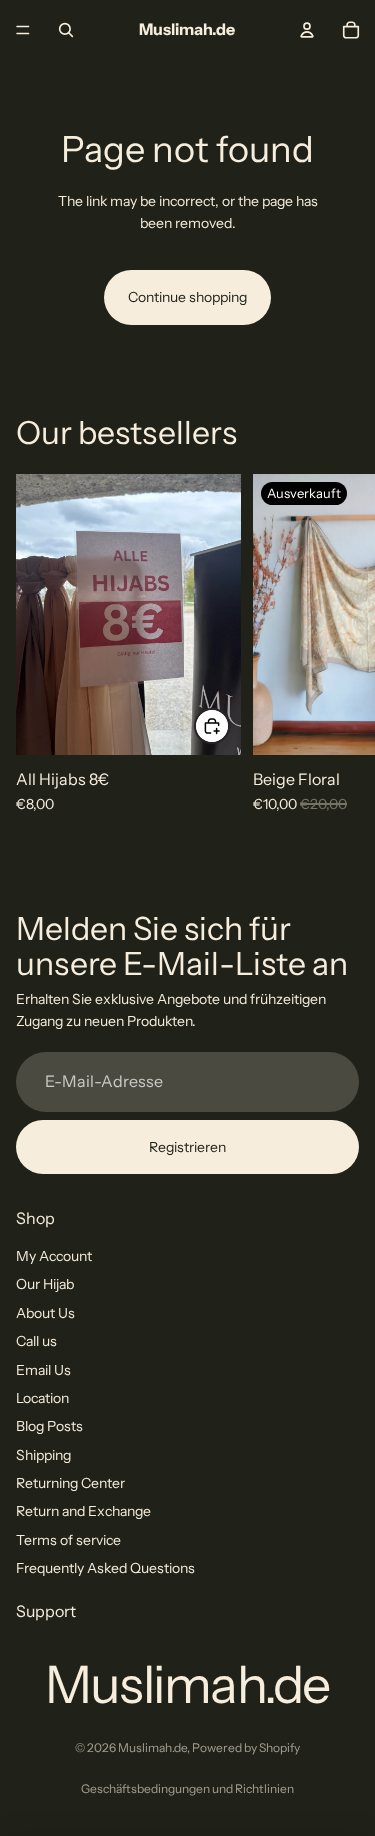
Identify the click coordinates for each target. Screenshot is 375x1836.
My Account (54, 1256)
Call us (36, 1341)
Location (42, 1398)
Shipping (43, 1455)
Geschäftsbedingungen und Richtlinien (187, 1788)
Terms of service (68, 1540)
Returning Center (70, 1483)
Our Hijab (45, 1284)
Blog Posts (49, 1426)
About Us (45, 1313)
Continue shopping (187, 297)
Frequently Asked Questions (105, 1568)
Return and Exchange (83, 1512)
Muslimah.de (152, 1747)
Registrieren (187, 1147)
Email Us (43, 1370)
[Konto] (307, 30)
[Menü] (23, 30)
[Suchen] (66, 30)
